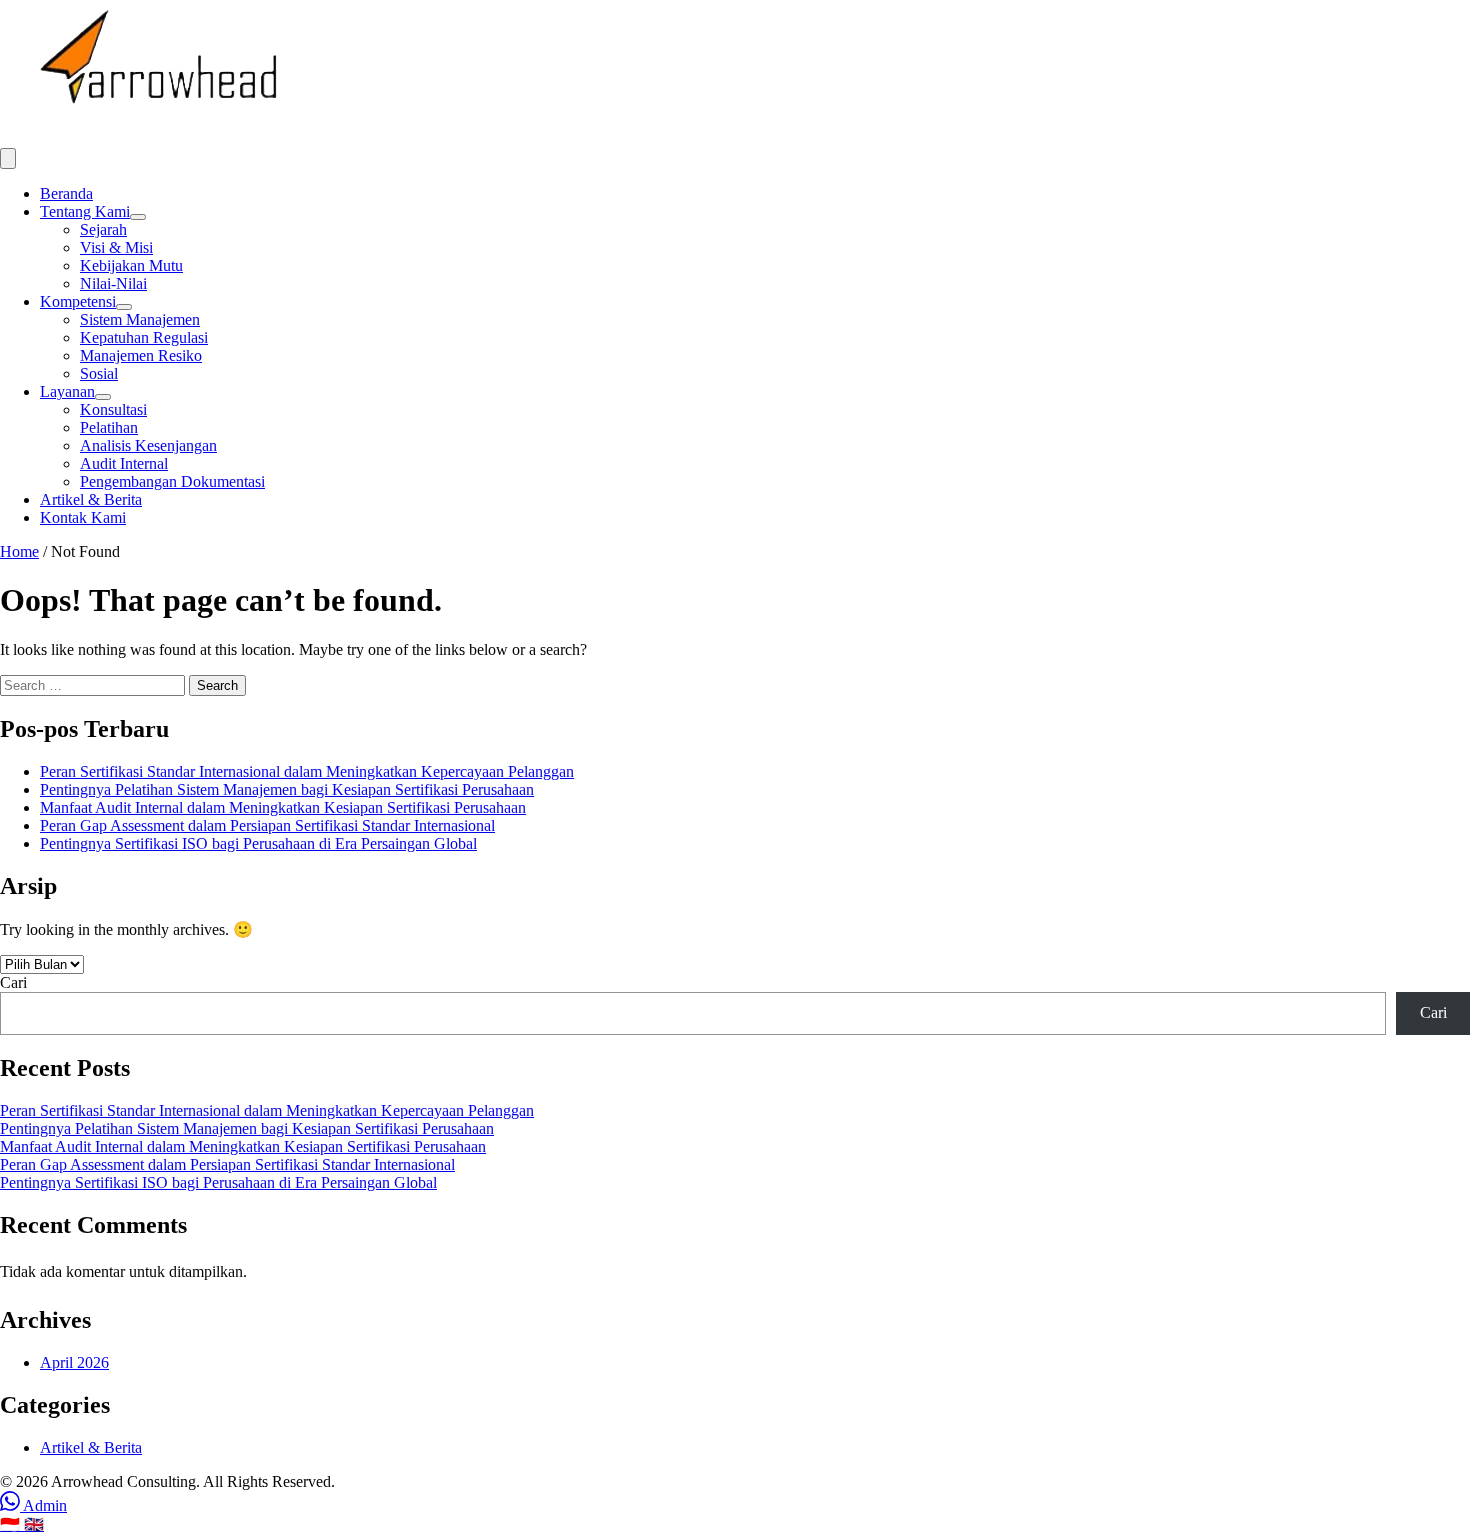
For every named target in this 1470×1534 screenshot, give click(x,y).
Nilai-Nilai (113, 283)
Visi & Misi (116, 247)
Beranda (66, 193)
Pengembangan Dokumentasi (172, 481)
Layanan (67, 391)
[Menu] (8, 158)
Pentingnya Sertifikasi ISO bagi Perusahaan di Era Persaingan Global (258, 843)
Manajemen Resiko (141, 355)
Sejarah (103, 229)
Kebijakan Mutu (131, 265)
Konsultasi (113, 409)
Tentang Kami (85, 211)
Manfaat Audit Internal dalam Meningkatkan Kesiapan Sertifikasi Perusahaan (283, 807)
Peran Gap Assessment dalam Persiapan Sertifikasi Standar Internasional (267, 825)
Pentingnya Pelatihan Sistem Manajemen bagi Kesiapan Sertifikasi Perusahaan (287, 789)
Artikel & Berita (91, 499)
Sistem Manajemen (140, 319)
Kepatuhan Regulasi (144, 337)
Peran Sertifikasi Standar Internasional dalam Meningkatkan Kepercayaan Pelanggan (307, 771)
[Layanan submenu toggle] (103, 397)
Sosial (99, 373)
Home (19, 551)
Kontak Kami (83, 517)
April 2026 (74, 1362)
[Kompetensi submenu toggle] (124, 307)
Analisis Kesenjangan (148, 445)
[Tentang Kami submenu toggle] (138, 217)
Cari (13, 982)
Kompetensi (78, 301)
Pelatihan (109, 427)
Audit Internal (124, 463)
